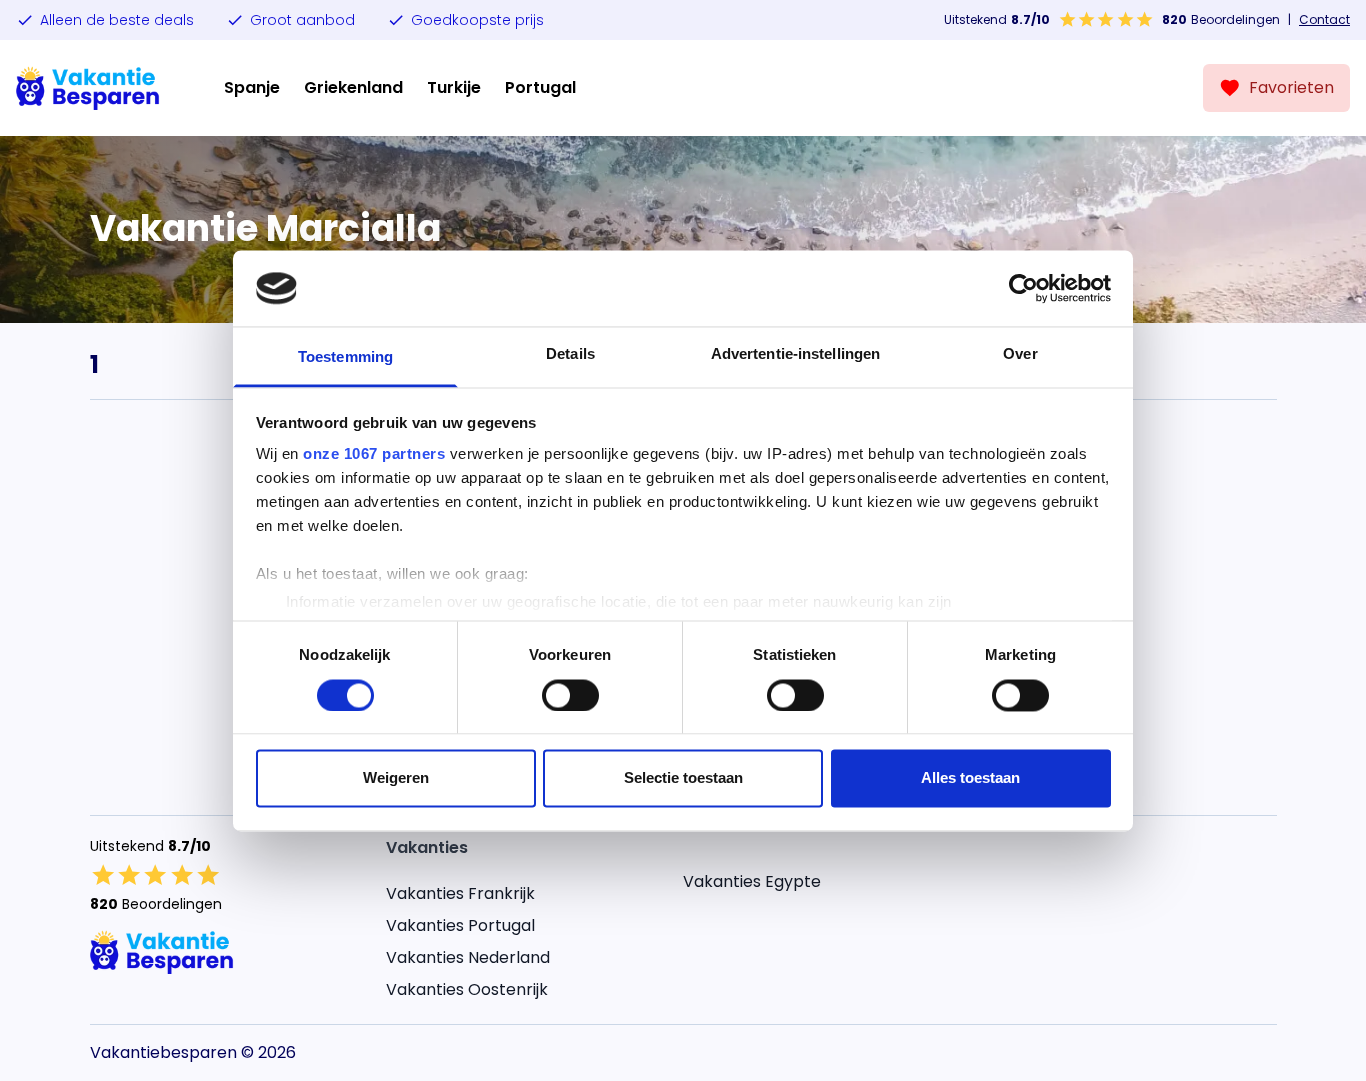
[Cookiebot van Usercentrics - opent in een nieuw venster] (1023, 288)
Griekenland (353, 87)
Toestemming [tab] (345, 357)
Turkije (454, 87)
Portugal (540, 87)
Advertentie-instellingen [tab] (795, 354)
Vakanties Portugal (460, 925)
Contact (1324, 20)
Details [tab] (570, 354)
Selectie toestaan (683, 778)
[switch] (570, 695)
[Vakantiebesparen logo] (88, 88)
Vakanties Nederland (468, 957)
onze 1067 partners (374, 454)
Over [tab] (1020, 354)
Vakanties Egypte (752, 881)
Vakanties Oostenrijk (467, 989)
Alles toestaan (970, 778)
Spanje (252, 87)
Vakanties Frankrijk (460, 893)
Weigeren (396, 778)
